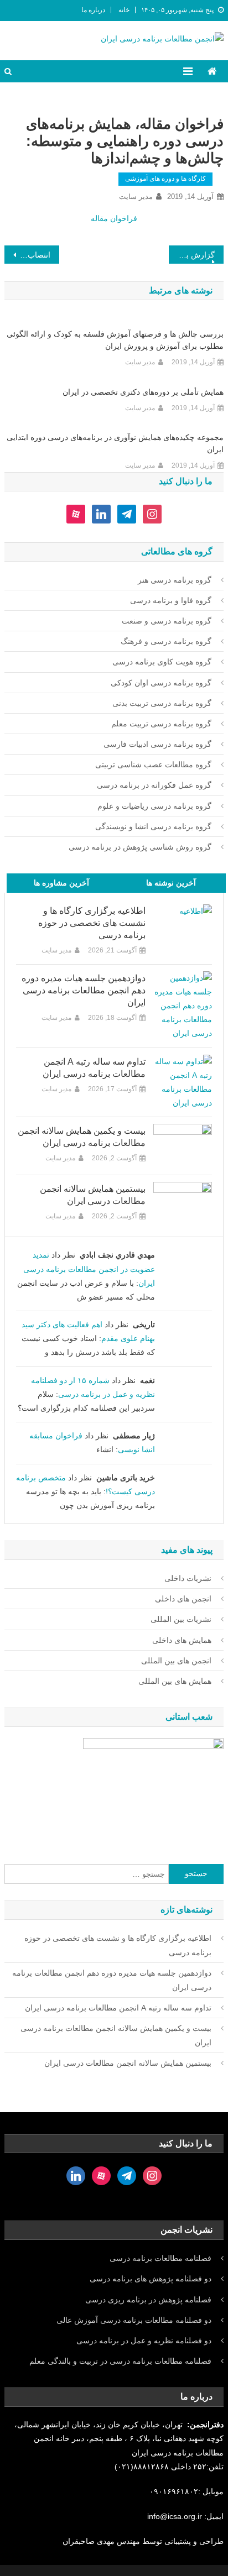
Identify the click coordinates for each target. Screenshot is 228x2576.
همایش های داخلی (182, 1640)
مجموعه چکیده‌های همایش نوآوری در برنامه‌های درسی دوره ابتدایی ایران (115, 443)
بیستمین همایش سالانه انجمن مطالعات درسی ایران (92, 1195)
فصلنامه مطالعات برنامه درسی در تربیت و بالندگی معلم (120, 2361)
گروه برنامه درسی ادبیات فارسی (157, 744)
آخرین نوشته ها (171, 883)
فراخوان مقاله (114, 218)
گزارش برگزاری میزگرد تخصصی (192, 255)
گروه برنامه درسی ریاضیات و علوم (154, 806)
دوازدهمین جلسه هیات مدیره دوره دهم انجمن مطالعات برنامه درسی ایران (83, 990)
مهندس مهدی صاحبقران (102, 2541)
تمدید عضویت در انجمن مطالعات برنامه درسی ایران (89, 1269)
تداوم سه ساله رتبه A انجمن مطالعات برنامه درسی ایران (94, 1068)
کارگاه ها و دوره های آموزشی (165, 179)
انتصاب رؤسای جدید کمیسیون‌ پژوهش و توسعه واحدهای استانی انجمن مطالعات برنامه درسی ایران (27, 255)
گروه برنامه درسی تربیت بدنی (162, 703)
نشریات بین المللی (181, 1619)
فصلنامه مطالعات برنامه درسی (160, 2258)
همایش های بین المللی (175, 1681)
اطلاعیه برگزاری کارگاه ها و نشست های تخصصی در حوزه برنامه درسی (92, 923)
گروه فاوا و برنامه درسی (171, 600)
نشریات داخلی (188, 1578)
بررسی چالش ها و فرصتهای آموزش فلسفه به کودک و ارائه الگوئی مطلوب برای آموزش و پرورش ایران (115, 340)
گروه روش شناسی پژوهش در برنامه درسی (140, 847)
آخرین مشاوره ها (61, 883)
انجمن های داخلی (183, 1599)
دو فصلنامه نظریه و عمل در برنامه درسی (144, 2341)
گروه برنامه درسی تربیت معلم (161, 724)
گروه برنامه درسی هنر (175, 580)
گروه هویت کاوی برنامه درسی (162, 662)
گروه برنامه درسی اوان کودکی (161, 683)
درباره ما (93, 10)
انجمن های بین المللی (176, 1661)
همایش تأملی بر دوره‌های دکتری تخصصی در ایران (143, 392)
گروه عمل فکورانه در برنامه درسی (154, 785)
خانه (124, 10)
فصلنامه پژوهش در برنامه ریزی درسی (148, 2300)
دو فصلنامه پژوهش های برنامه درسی (151, 2279)
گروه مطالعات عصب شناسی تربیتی (153, 765)
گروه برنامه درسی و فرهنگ (166, 641)
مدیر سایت (136, 197)
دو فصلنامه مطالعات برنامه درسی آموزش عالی (134, 2320)
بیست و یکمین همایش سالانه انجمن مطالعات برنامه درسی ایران (81, 1137)
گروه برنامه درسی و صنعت (167, 621)
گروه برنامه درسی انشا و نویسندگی (153, 826)
